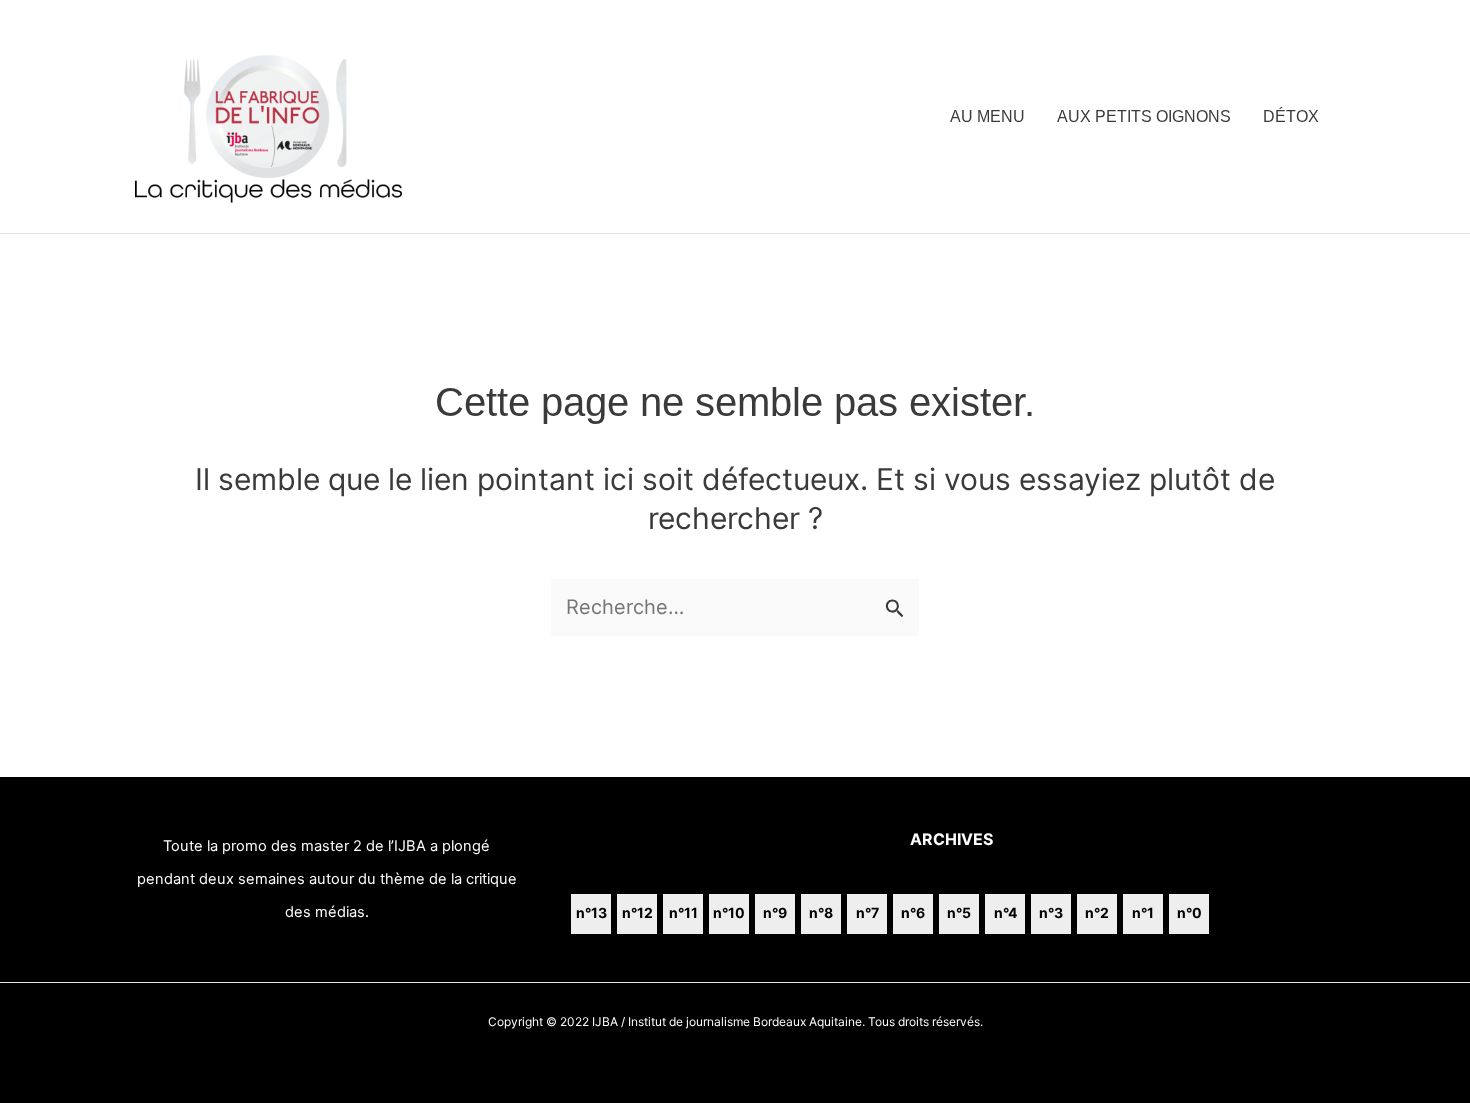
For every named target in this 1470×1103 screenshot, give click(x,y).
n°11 (683, 912)
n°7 (867, 912)
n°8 (821, 912)
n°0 (1189, 912)
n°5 (959, 912)
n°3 (1051, 912)
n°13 (591, 912)
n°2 (1097, 912)
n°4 (1005, 912)
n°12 (637, 912)
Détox (1291, 116)
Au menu (987, 116)
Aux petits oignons (1144, 116)
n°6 (913, 912)
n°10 (729, 912)
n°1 (1143, 912)
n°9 (775, 912)
